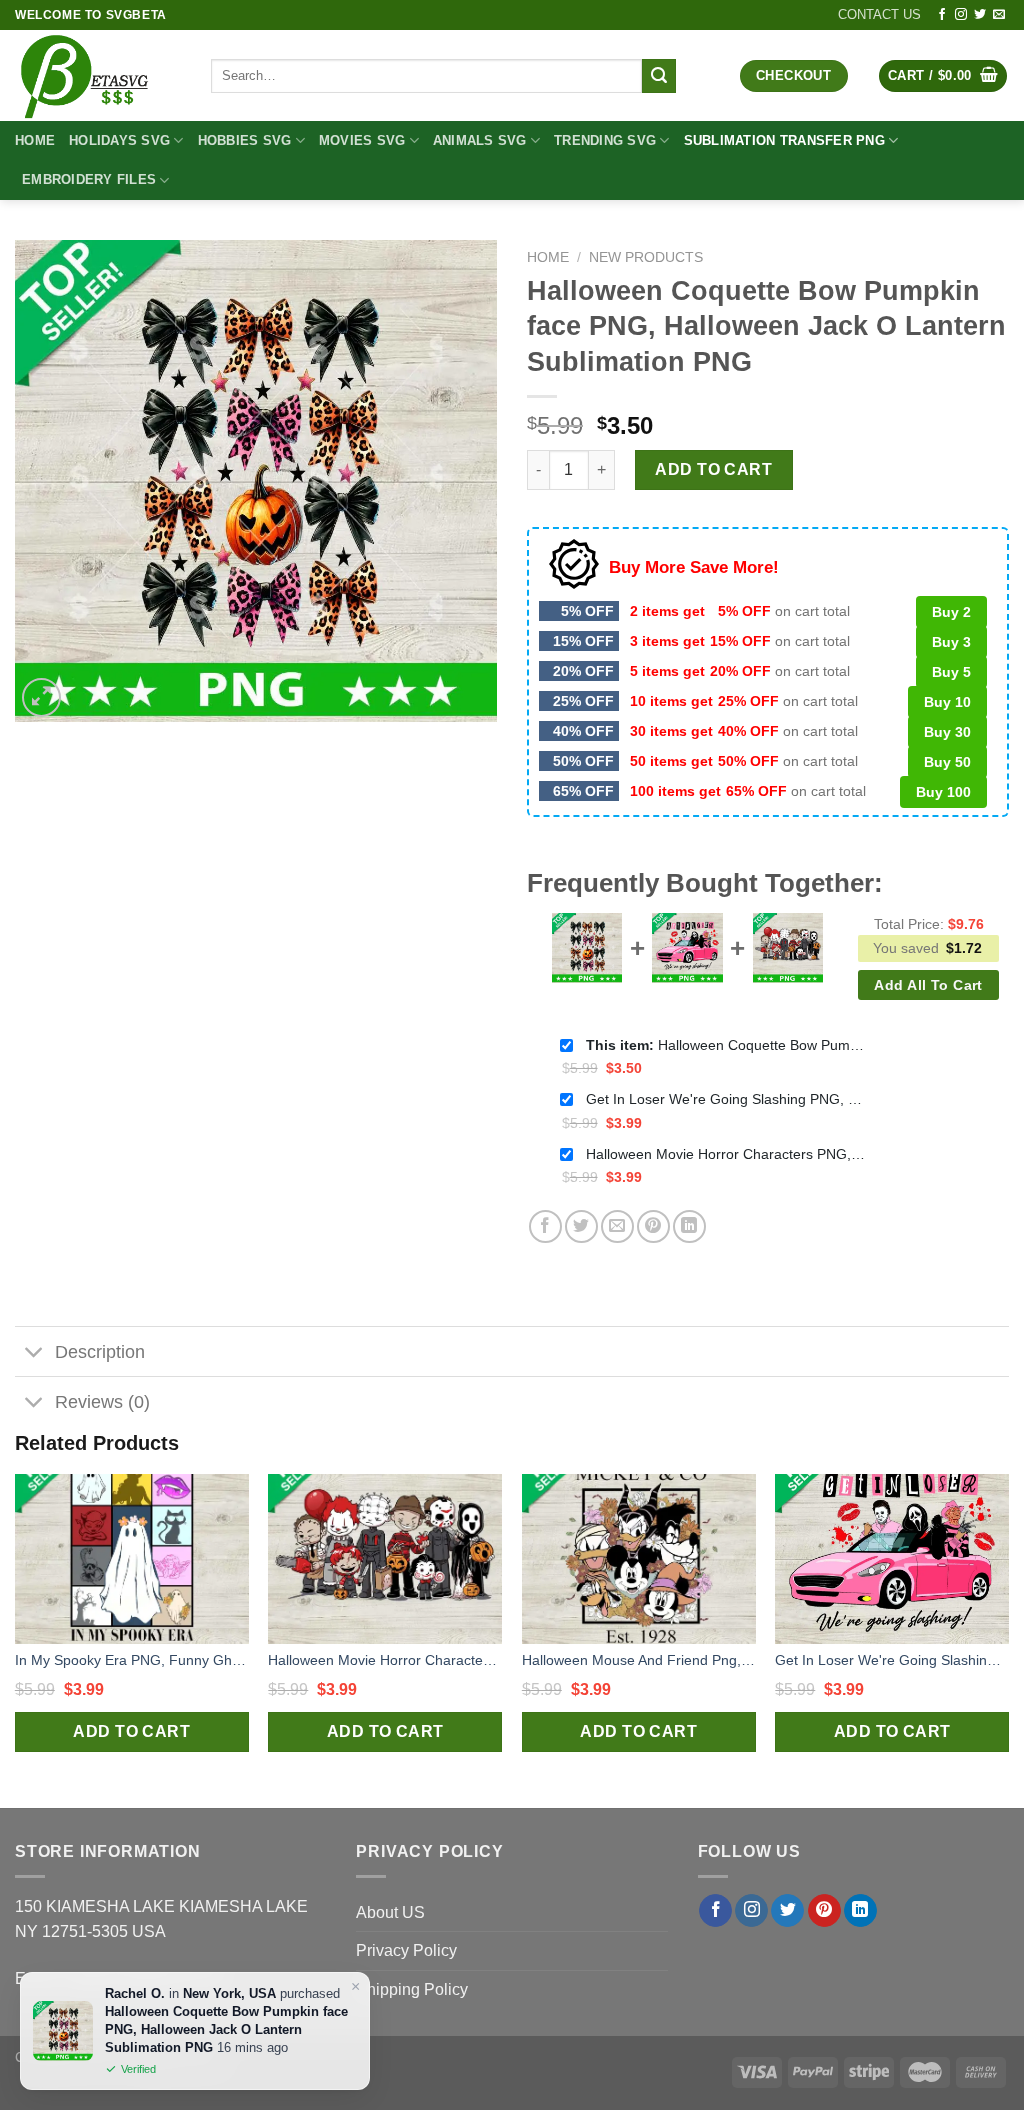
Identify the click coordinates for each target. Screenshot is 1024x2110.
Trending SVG (605, 140)
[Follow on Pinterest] (824, 1911)
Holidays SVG (119, 140)
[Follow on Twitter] (980, 15)
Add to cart (713, 469)
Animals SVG (480, 140)
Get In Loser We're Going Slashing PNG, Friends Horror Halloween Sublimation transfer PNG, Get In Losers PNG (726, 1099)
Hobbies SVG (245, 140)
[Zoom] (41, 697)
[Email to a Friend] (617, 1226)
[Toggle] (34, 1353)
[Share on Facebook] (545, 1226)
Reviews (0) (102, 1402)
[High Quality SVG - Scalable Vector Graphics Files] (98, 75)
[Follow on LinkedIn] (860, 1911)
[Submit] (659, 76)
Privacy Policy (406, 1950)
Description (100, 1352)
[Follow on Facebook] (942, 15)
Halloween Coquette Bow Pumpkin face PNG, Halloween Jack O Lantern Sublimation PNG (726, 1045)
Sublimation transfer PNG (784, 140)
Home (35, 140)
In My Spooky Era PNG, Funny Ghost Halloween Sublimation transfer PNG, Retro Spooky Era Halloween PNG (132, 1660)
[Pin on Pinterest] (653, 1226)
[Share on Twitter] (581, 1226)
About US (390, 1912)
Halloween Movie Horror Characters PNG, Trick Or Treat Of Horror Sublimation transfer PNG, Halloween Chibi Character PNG (726, 1154)
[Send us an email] (999, 15)
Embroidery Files (89, 179)
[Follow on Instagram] (961, 15)
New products (646, 257)
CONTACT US (879, 14)
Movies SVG (362, 140)
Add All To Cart (928, 985)
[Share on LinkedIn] (689, 1226)
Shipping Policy (412, 1989)
